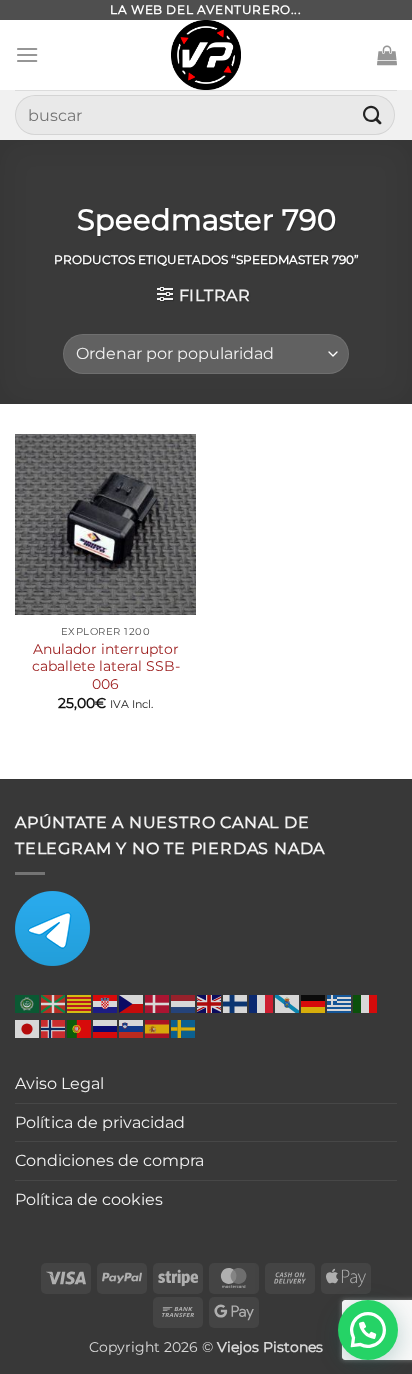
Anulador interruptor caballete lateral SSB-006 (106, 666)
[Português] (80, 1027)
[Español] (158, 1027)
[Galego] (288, 1002)
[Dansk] (158, 1002)
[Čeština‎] (132, 1002)
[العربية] (28, 1002)
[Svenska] (184, 1027)
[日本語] (28, 1027)
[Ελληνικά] (340, 1002)
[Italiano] (366, 1002)
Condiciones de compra (109, 1160)
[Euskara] (54, 1002)
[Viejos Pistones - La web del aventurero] (206, 55)
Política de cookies (89, 1199)
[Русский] (106, 1027)
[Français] (262, 1002)
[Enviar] (373, 114)
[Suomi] (236, 1002)
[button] (27, 54)
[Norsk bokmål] (54, 1027)
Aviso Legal (59, 1083)
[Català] (80, 1002)
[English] (210, 1002)
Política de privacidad (100, 1122)
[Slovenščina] (132, 1027)
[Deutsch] (314, 1002)
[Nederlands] (184, 1002)
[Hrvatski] (106, 1002)
